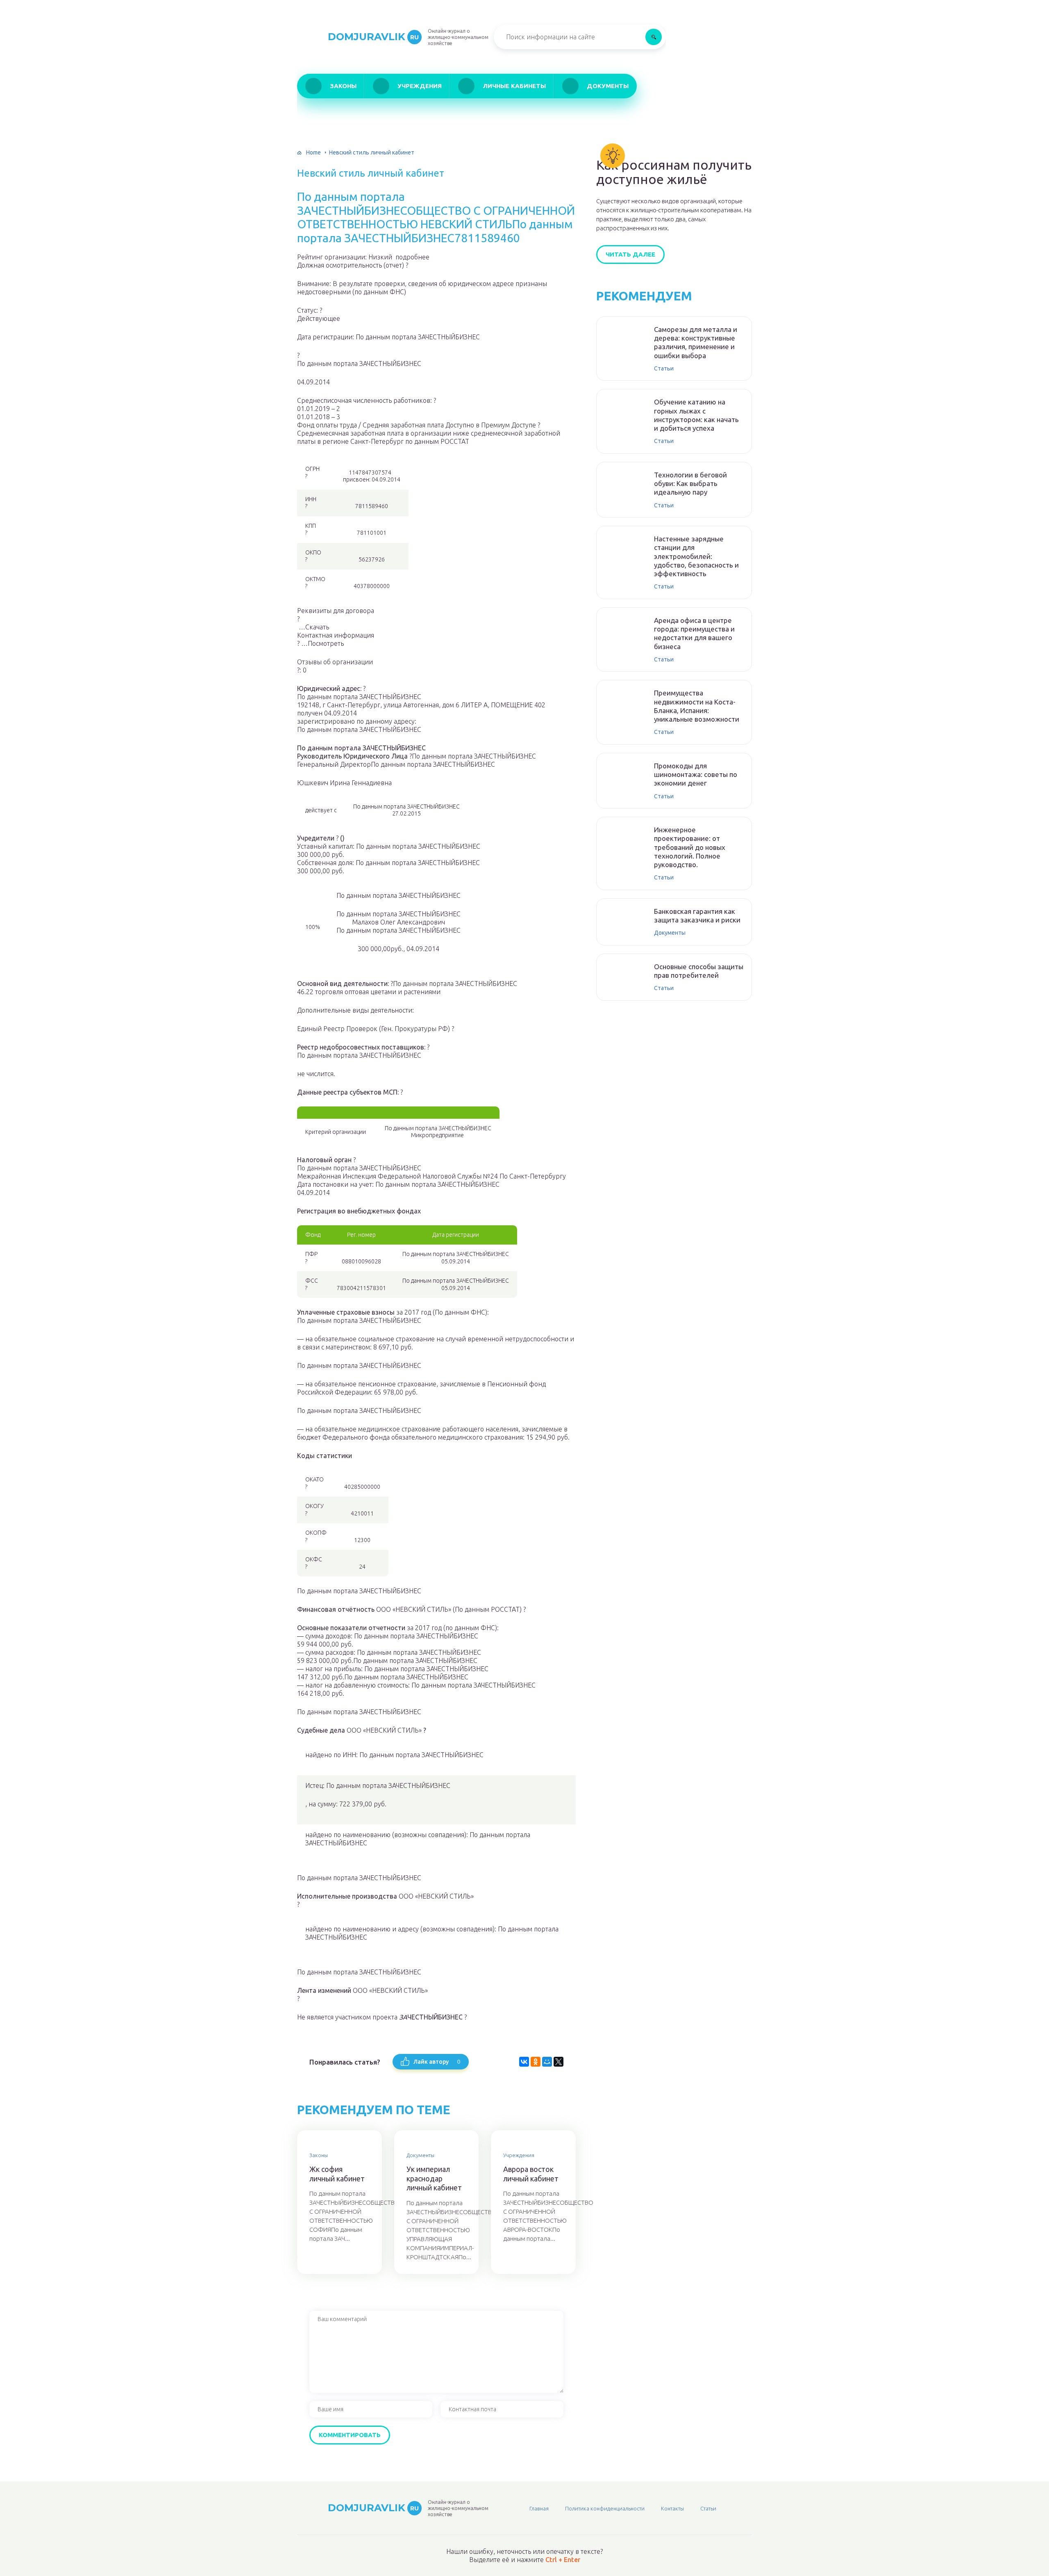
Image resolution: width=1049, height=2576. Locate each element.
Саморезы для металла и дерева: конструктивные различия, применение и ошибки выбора (696, 342)
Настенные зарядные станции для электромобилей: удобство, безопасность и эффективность (696, 556)
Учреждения (420, 86)
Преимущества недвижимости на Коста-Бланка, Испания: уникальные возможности (697, 706)
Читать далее (630, 254)
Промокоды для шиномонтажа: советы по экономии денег (696, 775)
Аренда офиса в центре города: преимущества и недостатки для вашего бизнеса (694, 633)
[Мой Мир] (547, 2062)
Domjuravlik (373, 37)
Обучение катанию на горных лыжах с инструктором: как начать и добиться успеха (696, 415)
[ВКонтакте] (524, 2062)
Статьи (664, 368)
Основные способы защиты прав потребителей (699, 971)
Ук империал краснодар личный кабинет (434, 2178)
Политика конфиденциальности (605, 2508)
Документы (608, 86)
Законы (343, 86)
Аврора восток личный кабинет (531, 2174)
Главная (539, 2508)
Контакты (672, 2508)
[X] (559, 2062)
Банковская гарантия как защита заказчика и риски (697, 915)
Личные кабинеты (514, 86)
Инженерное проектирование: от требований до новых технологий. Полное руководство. (690, 847)
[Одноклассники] (536, 2062)
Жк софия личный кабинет (337, 2174)
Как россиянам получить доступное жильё (674, 172)
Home (313, 152)
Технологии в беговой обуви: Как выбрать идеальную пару (690, 484)
